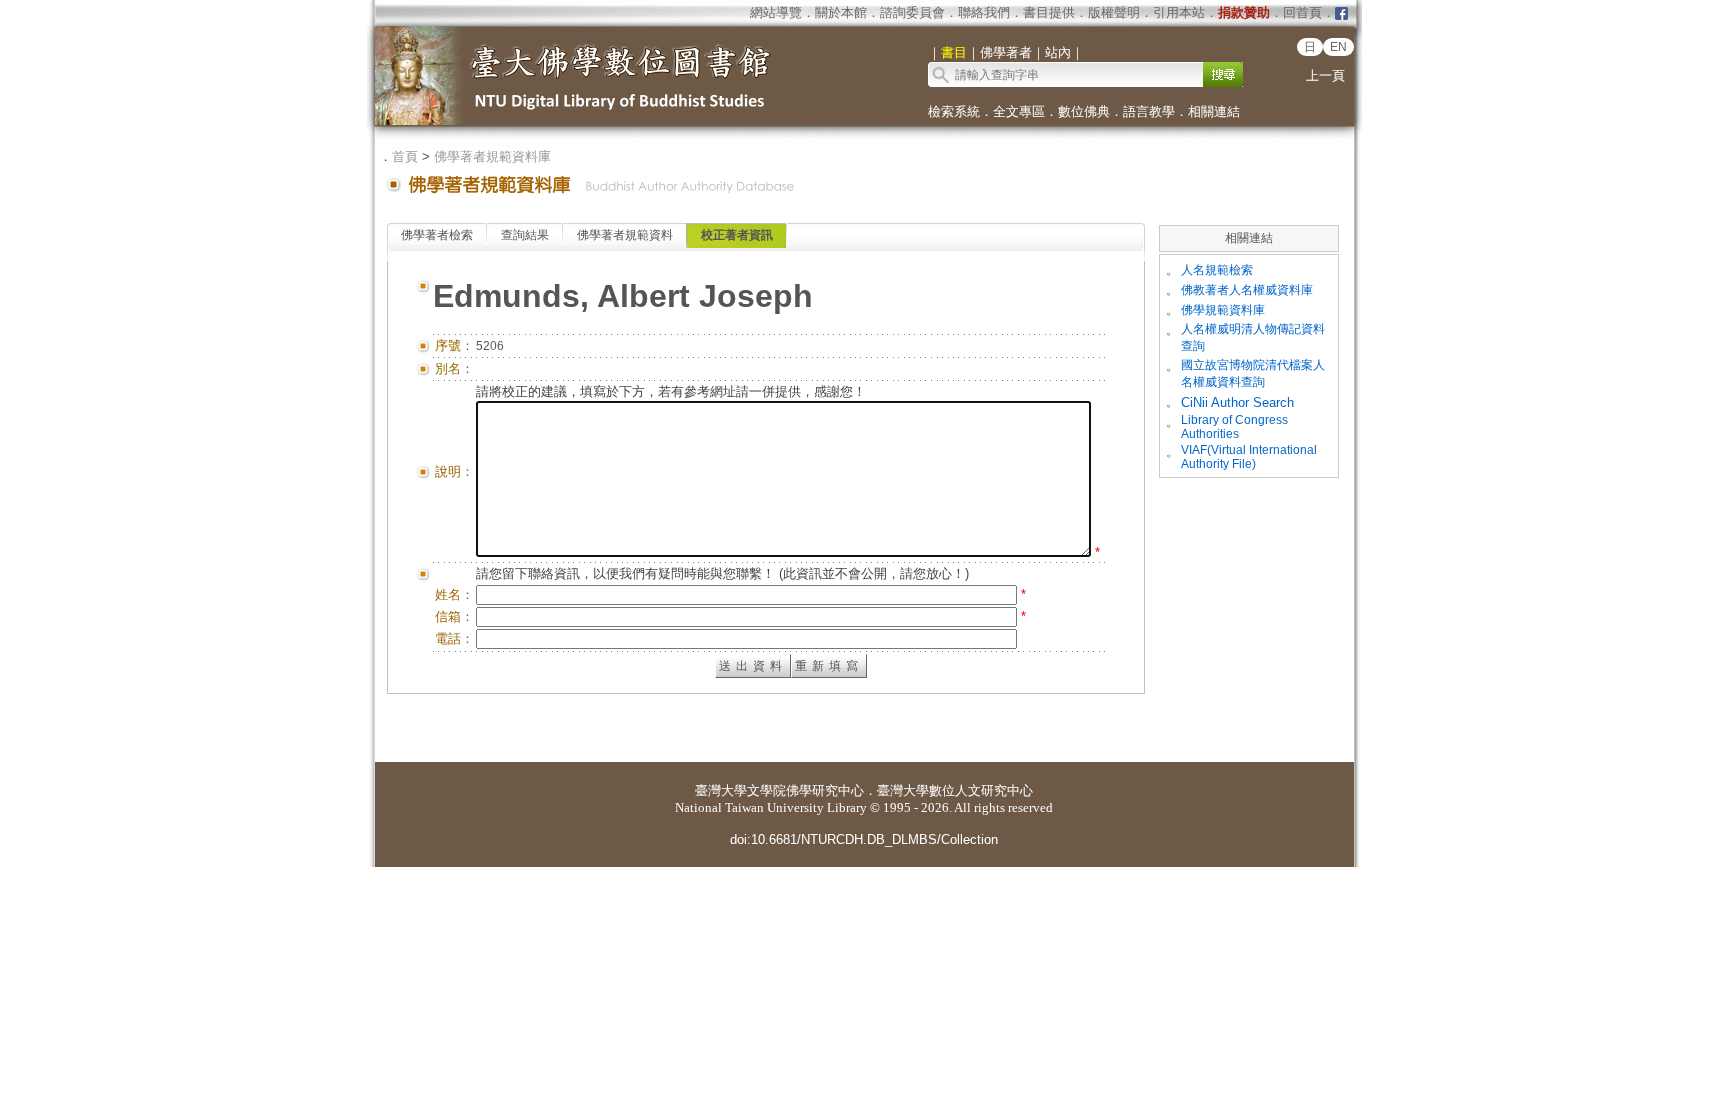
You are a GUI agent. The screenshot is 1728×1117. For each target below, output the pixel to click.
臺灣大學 (721, 790)
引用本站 (1179, 12)
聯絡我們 (984, 12)
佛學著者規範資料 (625, 235)
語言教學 (1149, 111)
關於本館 (841, 12)
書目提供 (1049, 12)
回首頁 (1302, 12)
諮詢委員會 (912, 12)
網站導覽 (776, 12)
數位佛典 (1084, 111)
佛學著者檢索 (437, 235)
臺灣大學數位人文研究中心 (955, 790)
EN (1338, 47)
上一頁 (1325, 75)
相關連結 (1214, 111)
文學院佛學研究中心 (805, 790)
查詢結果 (525, 235)
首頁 (405, 156)
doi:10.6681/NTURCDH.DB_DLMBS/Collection (864, 839)
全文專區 (1019, 111)
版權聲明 (1114, 12)
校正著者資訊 (737, 235)
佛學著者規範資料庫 (492, 156)
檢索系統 (954, 111)
